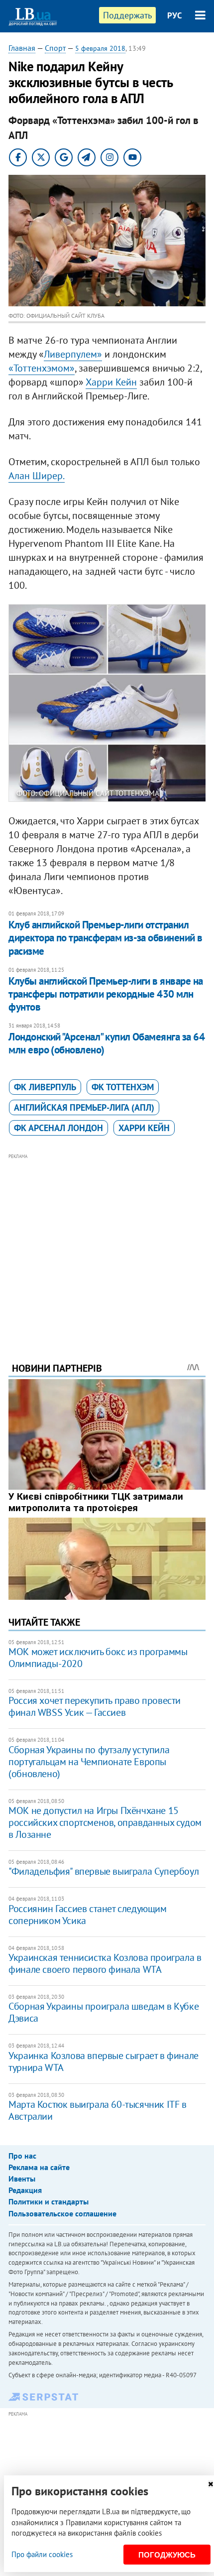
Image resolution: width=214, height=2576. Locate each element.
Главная (22, 48)
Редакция (25, 2190)
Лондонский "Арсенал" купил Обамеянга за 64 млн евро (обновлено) (107, 1043)
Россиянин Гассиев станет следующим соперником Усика (87, 1915)
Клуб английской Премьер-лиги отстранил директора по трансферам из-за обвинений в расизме (105, 938)
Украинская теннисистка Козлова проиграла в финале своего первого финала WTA (105, 1963)
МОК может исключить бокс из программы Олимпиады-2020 (98, 1658)
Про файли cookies (42, 2554)
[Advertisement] (107, 1244)
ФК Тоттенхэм (123, 1087)
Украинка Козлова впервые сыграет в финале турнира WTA (104, 2061)
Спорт (55, 48)
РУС (175, 15)
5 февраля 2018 (100, 48)
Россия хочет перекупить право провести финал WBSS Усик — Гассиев (95, 1706)
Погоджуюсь (167, 2555)
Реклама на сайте (39, 2167)
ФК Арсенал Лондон (58, 1128)
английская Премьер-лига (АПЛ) (84, 1107)
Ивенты (22, 2179)
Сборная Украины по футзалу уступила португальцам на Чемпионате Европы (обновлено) (89, 1762)
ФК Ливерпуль (45, 1087)
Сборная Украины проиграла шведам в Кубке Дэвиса (104, 2012)
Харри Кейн (111, 382)
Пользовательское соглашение (62, 2213)
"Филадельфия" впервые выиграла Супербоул (104, 1871)
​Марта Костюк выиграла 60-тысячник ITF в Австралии (97, 2110)
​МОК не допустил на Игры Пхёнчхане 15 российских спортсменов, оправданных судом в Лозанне (105, 1822)
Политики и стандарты (49, 2201)
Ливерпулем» (73, 354)
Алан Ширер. (37, 476)
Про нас (22, 2156)
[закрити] (211, 2484)
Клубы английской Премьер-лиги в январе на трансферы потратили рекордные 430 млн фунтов (106, 994)
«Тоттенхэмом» (42, 368)
